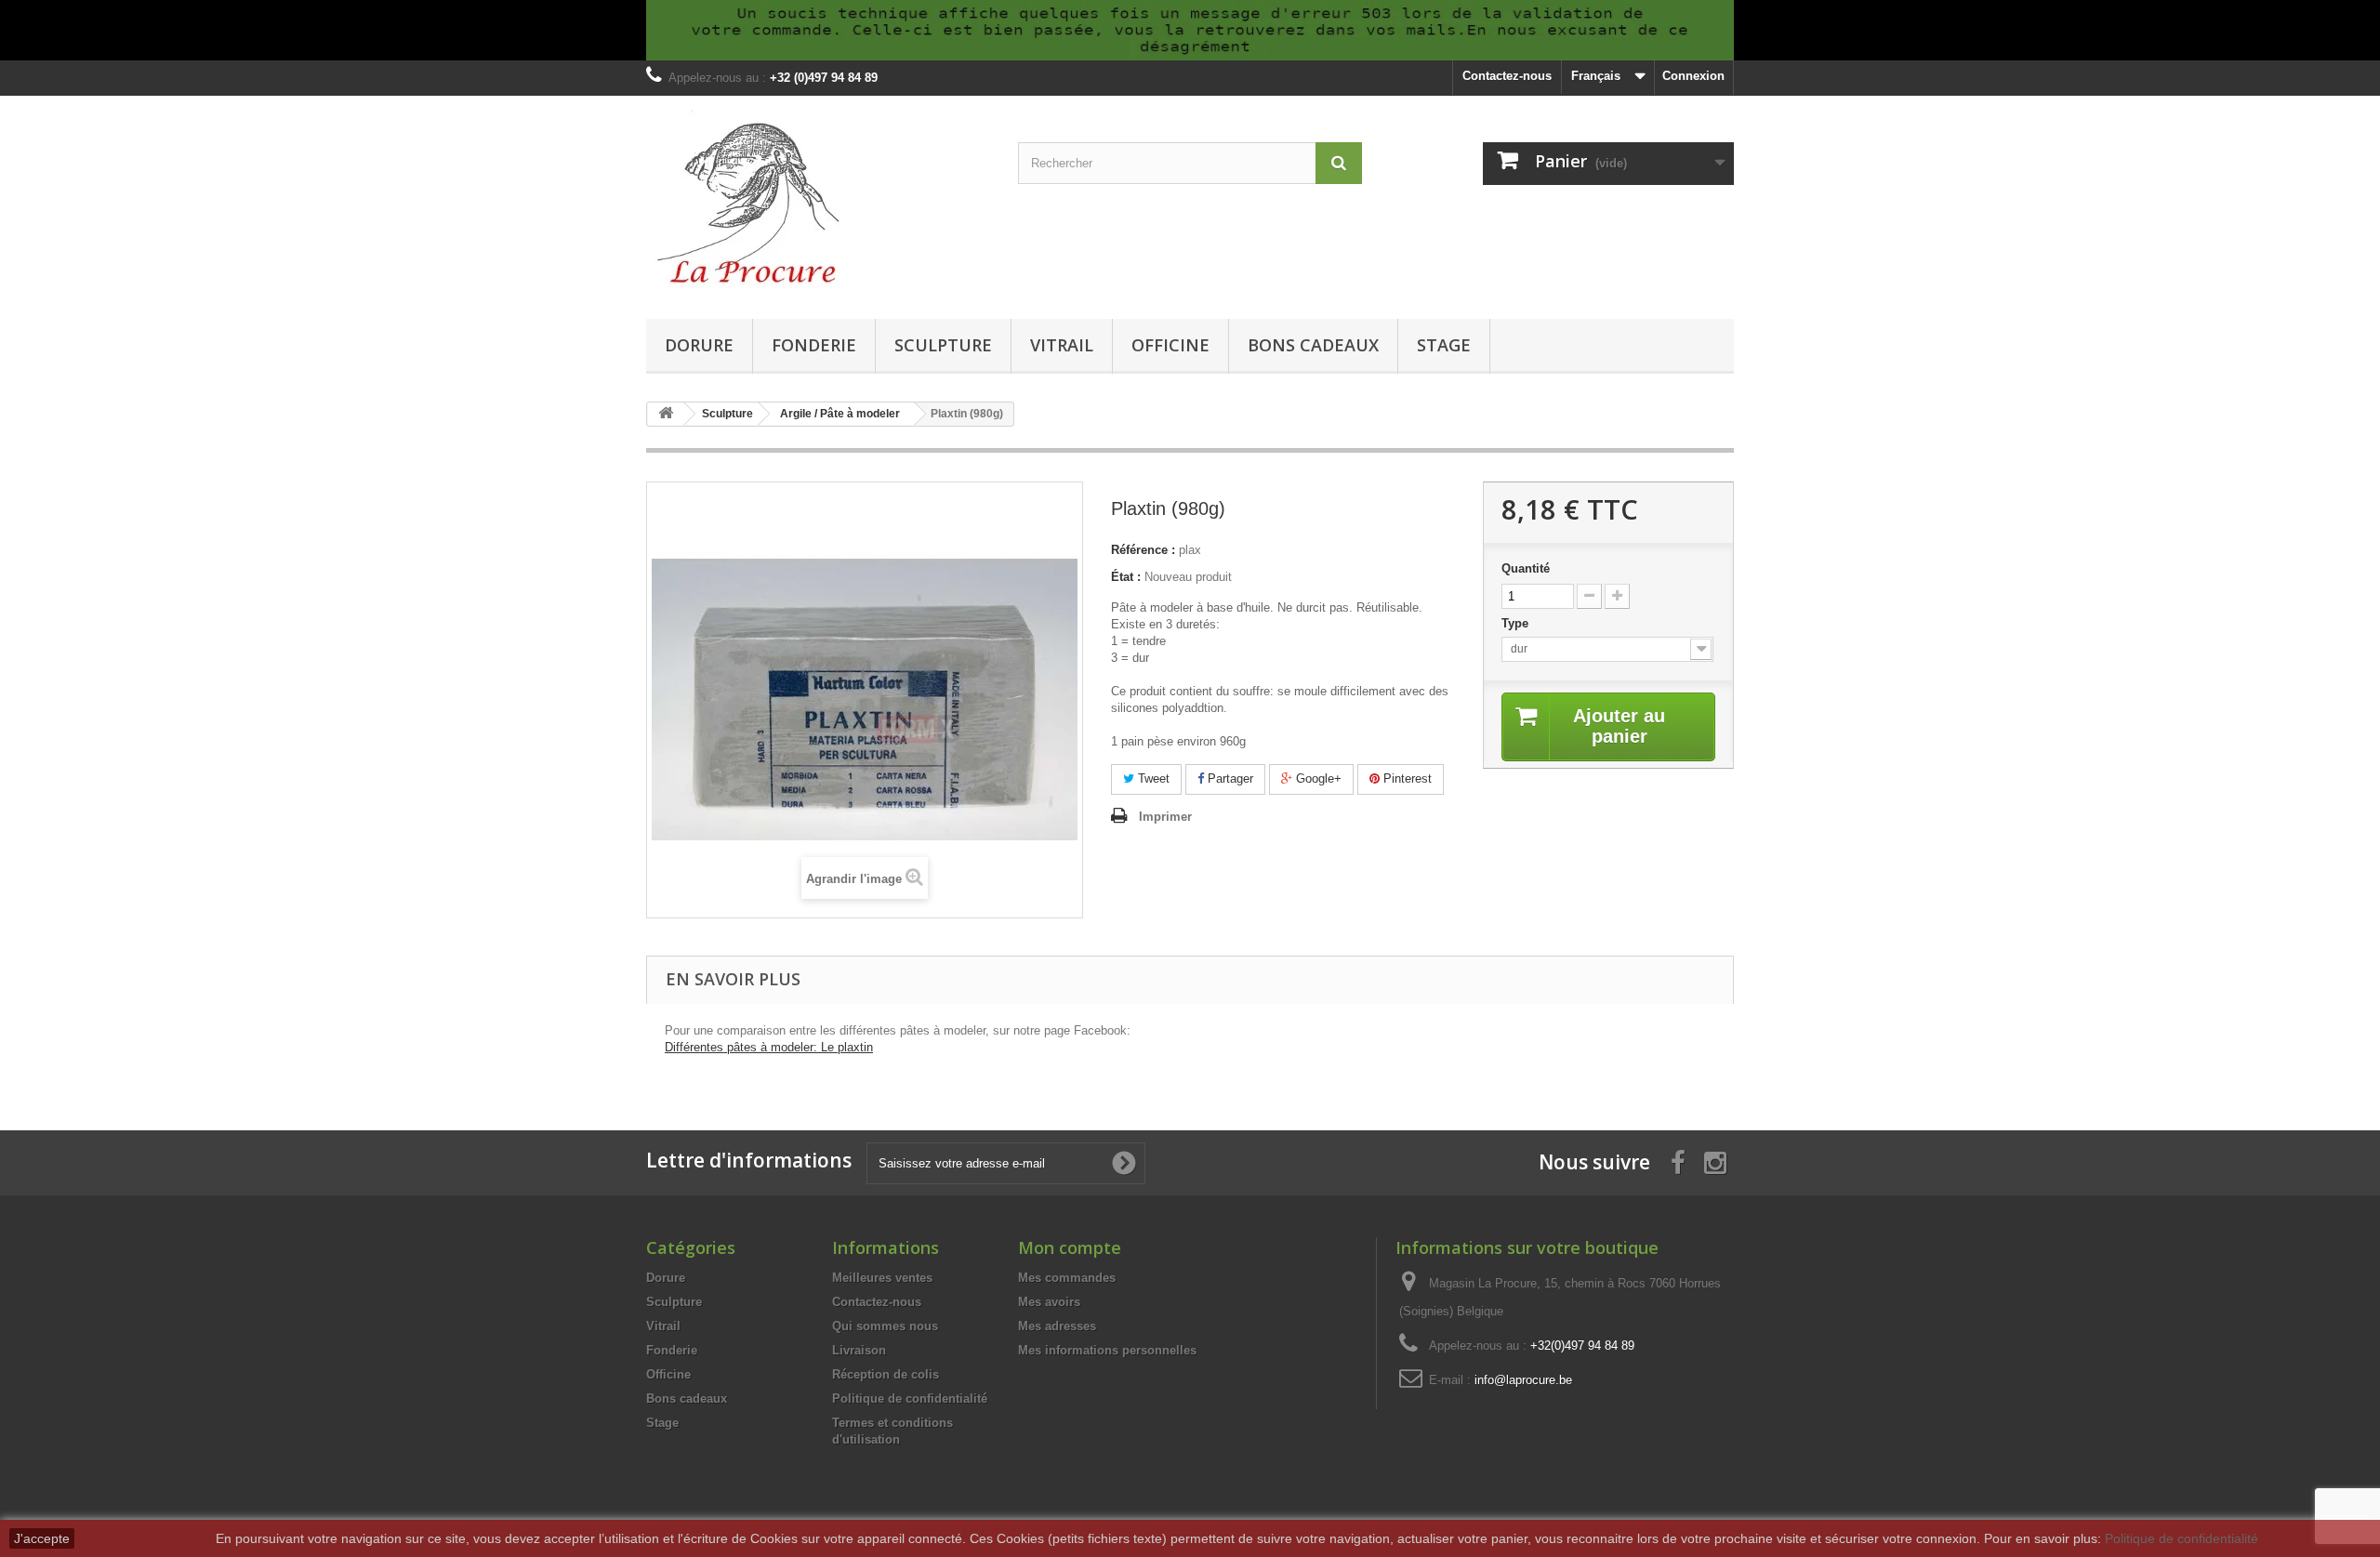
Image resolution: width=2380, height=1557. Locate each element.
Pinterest (1406, 778)
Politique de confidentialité (910, 1399)
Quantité (1526, 568)
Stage (1444, 345)
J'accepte (42, 1538)
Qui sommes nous (885, 1326)
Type (1517, 623)
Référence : (1143, 550)
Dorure (699, 345)
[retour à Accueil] (666, 414)
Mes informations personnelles (1107, 1350)
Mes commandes (1067, 1278)
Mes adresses (1057, 1326)
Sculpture (943, 345)
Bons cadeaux (1313, 345)
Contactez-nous (1507, 76)
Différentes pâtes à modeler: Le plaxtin (769, 1047)
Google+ (1317, 778)
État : (1126, 577)
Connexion (1693, 76)
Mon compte (1070, 1247)
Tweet (1152, 778)
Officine (1170, 345)
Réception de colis (886, 1374)
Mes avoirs (1049, 1302)
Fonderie (814, 345)
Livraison (859, 1350)
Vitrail (1062, 345)
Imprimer (1165, 817)
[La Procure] (818, 203)
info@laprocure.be (1523, 1380)
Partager (1229, 778)
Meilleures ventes (882, 1278)
